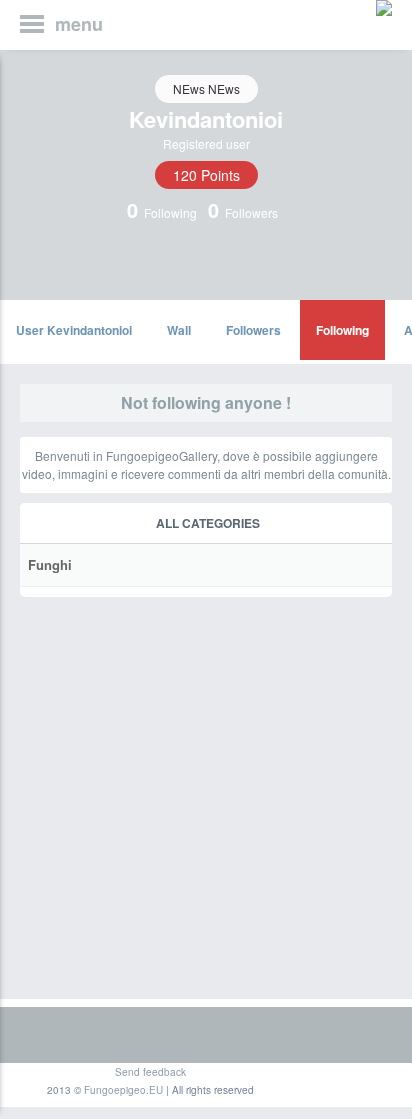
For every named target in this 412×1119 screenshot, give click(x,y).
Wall (179, 330)
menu (79, 24)
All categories (208, 523)
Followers (253, 330)
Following (342, 330)
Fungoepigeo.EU (123, 1090)
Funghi (50, 564)
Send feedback (150, 1072)
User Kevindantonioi (74, 330)
